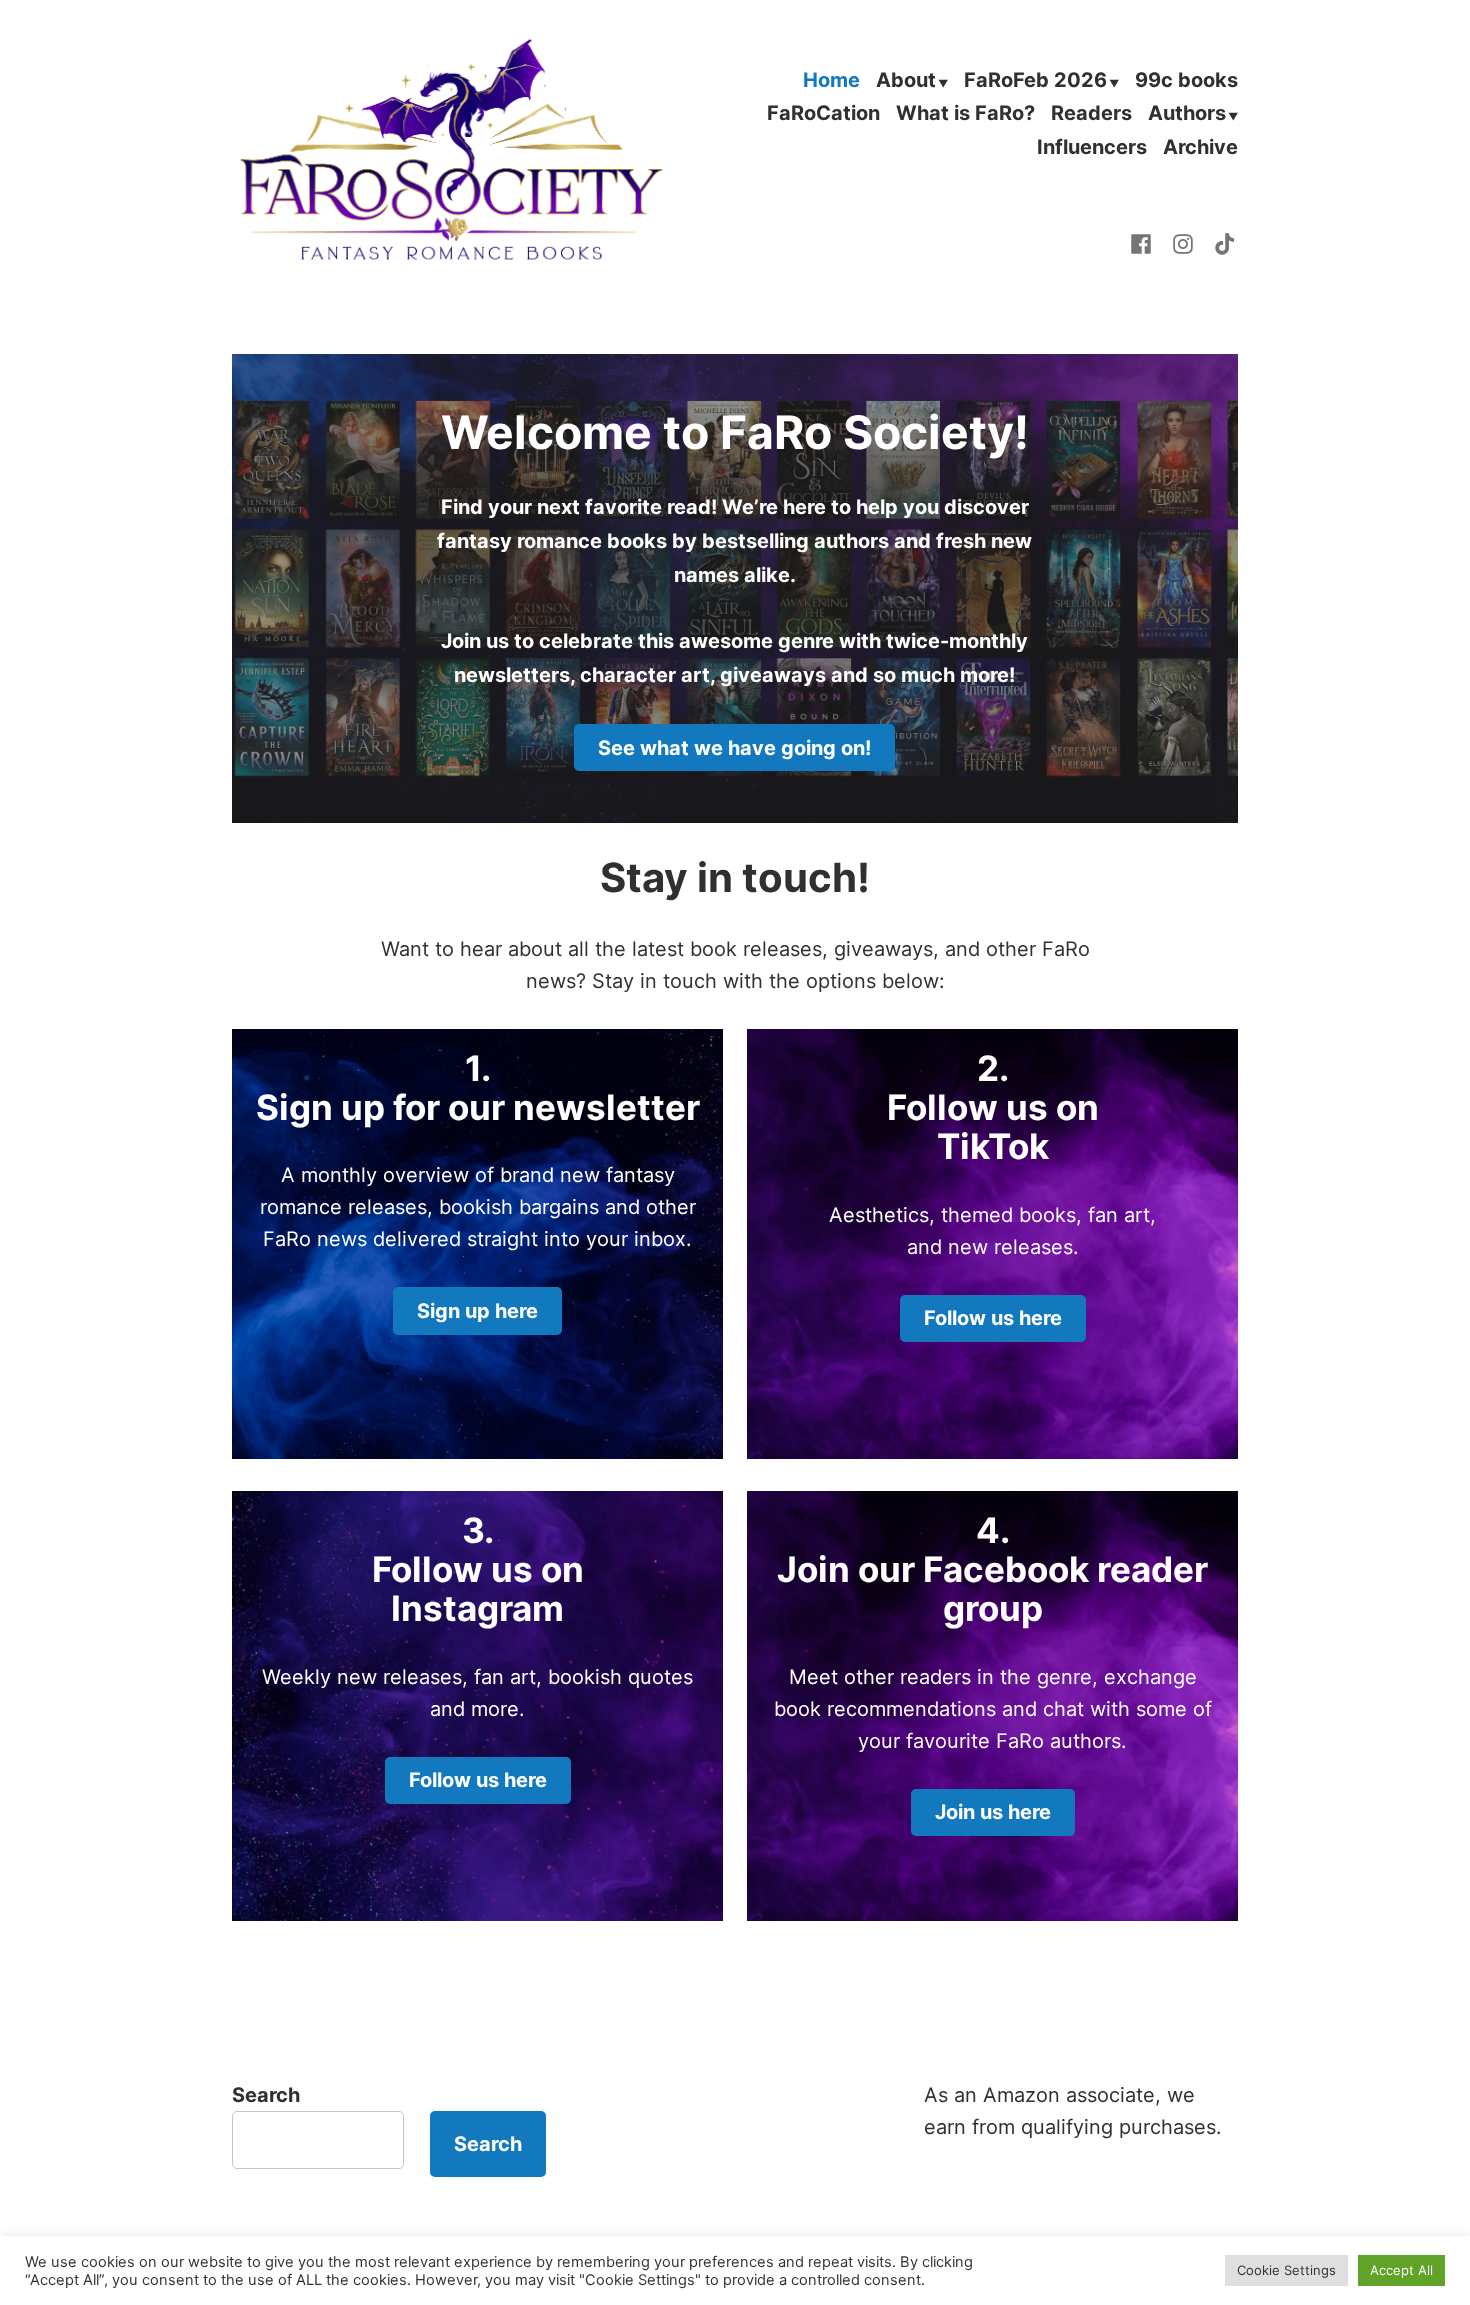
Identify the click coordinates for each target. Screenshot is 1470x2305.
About (906, 81)
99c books (1186, 81)
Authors (1187, 115)
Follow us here (993, 1318)
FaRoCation (823, 115)
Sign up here (477, 1311)
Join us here (993, 1812)
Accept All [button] (1401, 2270)
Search (266, 2095)
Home (831, 81)
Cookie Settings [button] (1286, 2270)
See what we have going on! (734, 748)
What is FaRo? (965, 115)
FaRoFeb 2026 (1035, 81)
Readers (1091, 115)
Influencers (1092, 146)
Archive (1200, 146)
